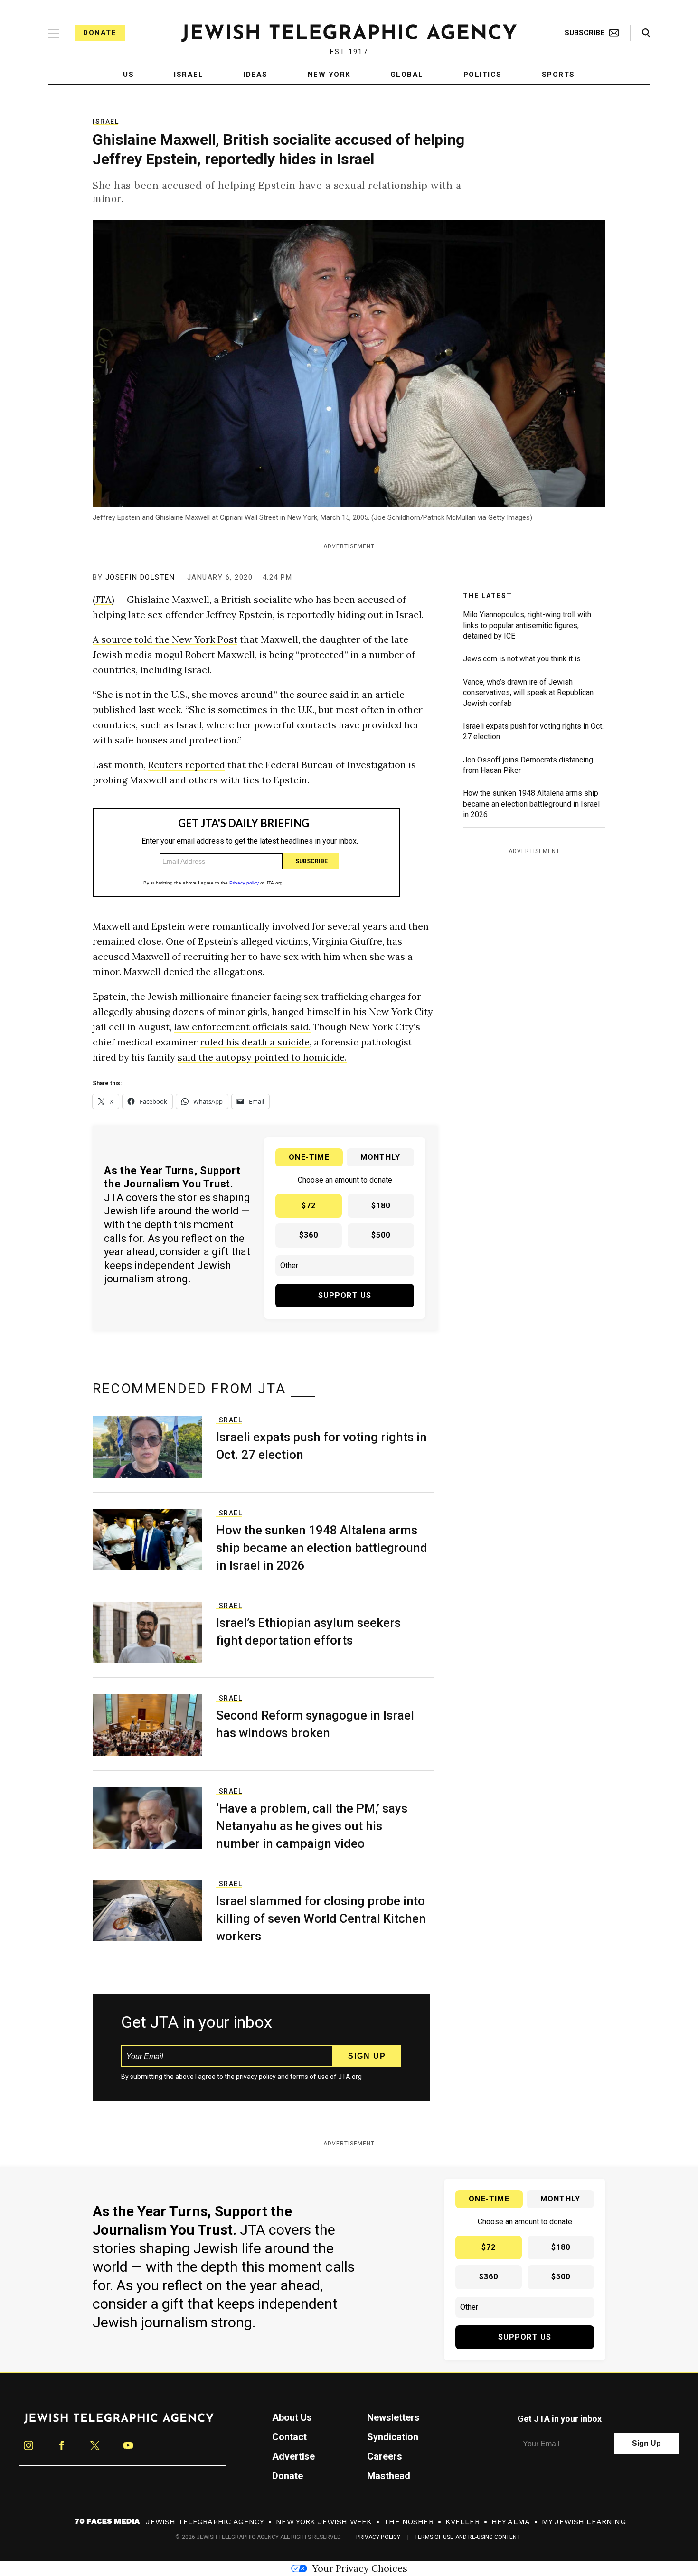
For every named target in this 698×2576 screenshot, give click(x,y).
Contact (289, 2437)
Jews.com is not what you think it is (522, 659)
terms (299, 2077)
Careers (385, 2456)
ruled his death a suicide (255, 1042)
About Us (292, 2417)
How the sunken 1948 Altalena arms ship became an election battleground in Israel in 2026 (531, 804)
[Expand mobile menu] (54, 33)
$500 (381, 1235)
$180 (381, 1206)
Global (407, 75)
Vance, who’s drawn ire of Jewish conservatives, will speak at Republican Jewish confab (528, 693)
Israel (189, 75)
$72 (309, 1206)
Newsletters (393, 2417)
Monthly (380, 1157)
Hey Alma (511, 2522)
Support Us (345, 1295)
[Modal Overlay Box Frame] (246, 852)
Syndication (393, 2437)
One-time (309, 1157)
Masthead (389, 2476)
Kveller (462, 2522)
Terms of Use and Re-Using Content (467, 2537)
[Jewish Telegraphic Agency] (119, 2422)
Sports (558, 75)
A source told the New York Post (165, 639)
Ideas (255, 75)
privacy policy (256, 2077)
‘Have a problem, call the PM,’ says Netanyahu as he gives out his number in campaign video (312, 1826)
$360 (309, 1235)
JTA (104, 599)
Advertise (293, 2456)
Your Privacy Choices (360, 2568)
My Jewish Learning (584, 2522)
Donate (100, 33)
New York (329, 75)
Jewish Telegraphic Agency (205, 2522)
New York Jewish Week (324, 2522)
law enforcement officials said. (242, 1027)
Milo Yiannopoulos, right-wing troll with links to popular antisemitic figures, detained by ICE (527, 625)
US (128, 75)
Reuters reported (187, 765)
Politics (483, 75)
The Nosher (409, 2522)
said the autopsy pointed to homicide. (262, 1057)
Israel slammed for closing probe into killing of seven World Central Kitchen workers (321, 1918)
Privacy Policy (378, 2537)
